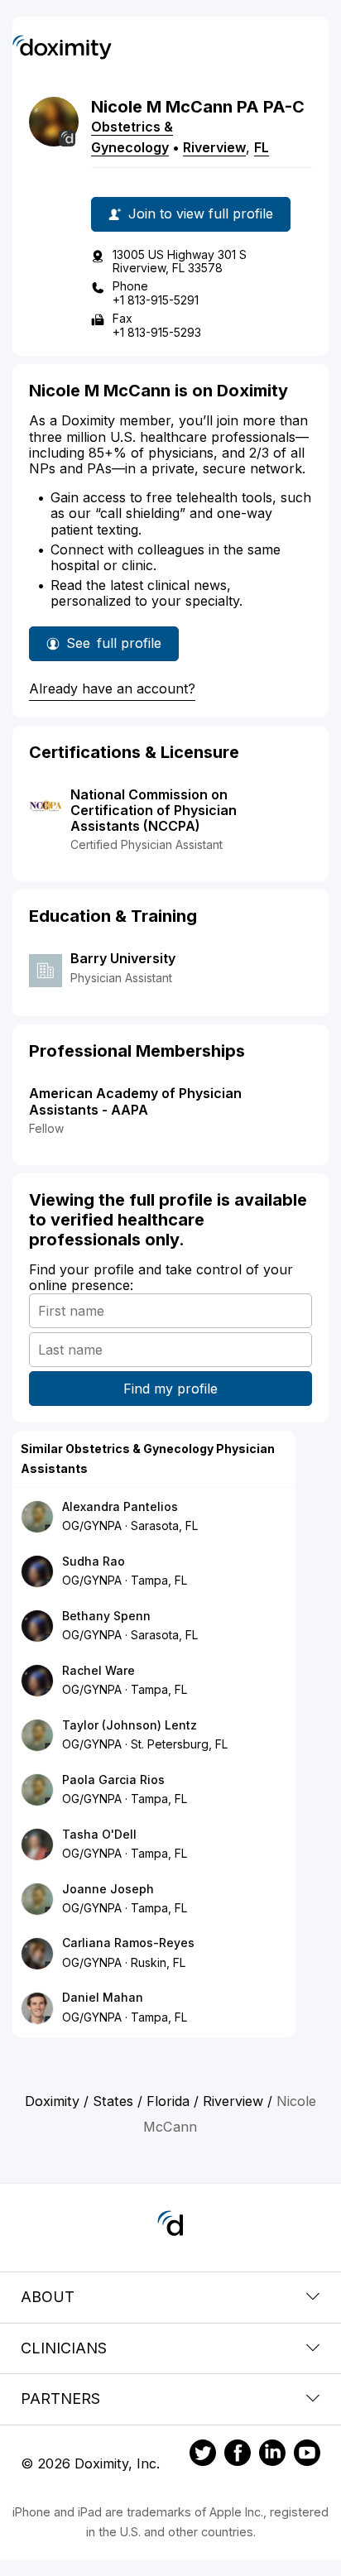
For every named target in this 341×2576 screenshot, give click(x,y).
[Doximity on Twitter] (203, 2455)
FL (262, 147)
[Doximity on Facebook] (238, 2455)
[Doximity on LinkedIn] (272, 2455)
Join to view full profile (201, 213)
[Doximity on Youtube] (307, 2455)
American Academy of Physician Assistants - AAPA (135, 1101)
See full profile (117, 648)
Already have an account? (112, 688)
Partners (60, 2399)
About (48, 2297)
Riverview (214, 147)
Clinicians (64, 2348)
